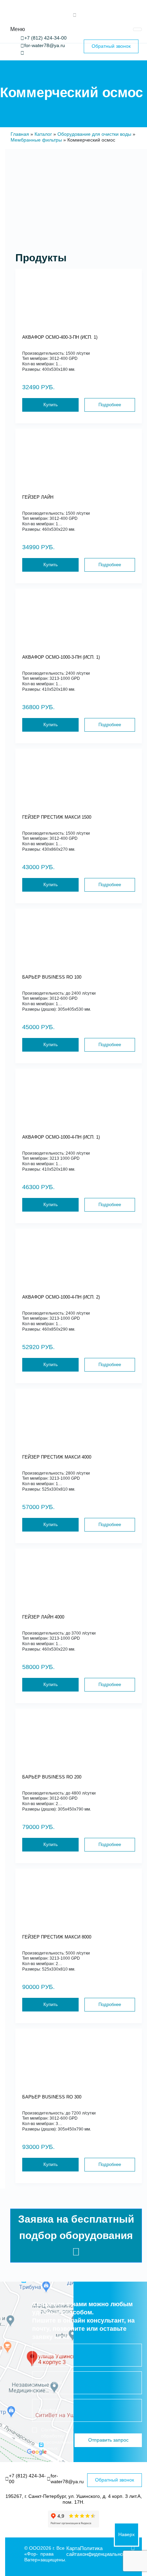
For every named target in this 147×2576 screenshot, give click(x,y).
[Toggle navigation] (137, 29)
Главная (20, 134)
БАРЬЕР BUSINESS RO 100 (52, 977)
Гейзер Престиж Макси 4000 (57, 1457)
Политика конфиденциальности (105, 2551)
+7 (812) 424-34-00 (45, 38)
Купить (51, 405)
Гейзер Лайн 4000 (43, 1617)
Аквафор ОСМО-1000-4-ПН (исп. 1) (61, 1137)
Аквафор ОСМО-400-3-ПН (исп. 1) (60, 337)
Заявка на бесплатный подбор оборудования (76, 2227)
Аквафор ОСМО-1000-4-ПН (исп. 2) (61, 1297)
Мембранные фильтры (36, 140)
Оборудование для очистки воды (94, 134)
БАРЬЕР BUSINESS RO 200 (52, 1777)
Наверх (126, 2534)
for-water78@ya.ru (45, 45)
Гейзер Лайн (38, 497)
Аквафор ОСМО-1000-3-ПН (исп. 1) (61, 657)
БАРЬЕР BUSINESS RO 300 (52, 2097)
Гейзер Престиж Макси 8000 (57, 1937)
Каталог (43, 134)
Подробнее (110, 405)
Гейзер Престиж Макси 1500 (57, 817)
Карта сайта (73, 2551)
